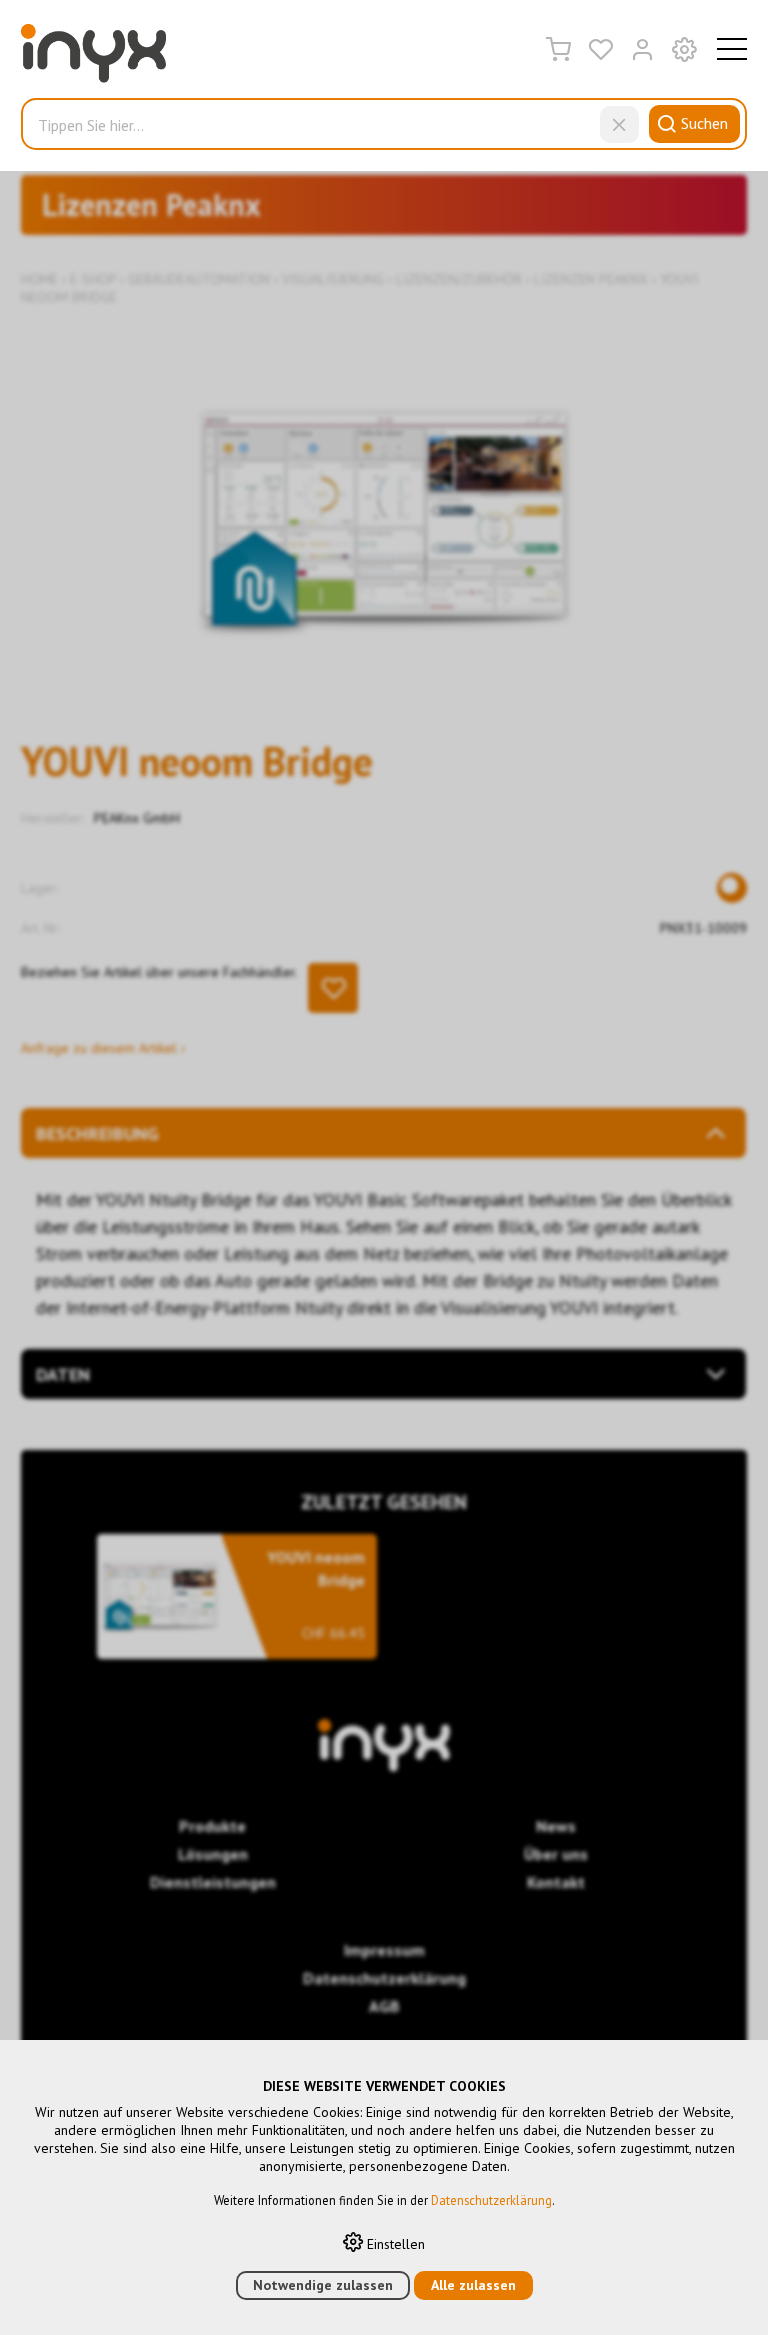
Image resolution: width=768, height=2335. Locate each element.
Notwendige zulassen (323, 2285)
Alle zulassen (473, 2285)
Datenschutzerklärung (491, 2200)
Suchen (704, 123)
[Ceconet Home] (93, 58)
